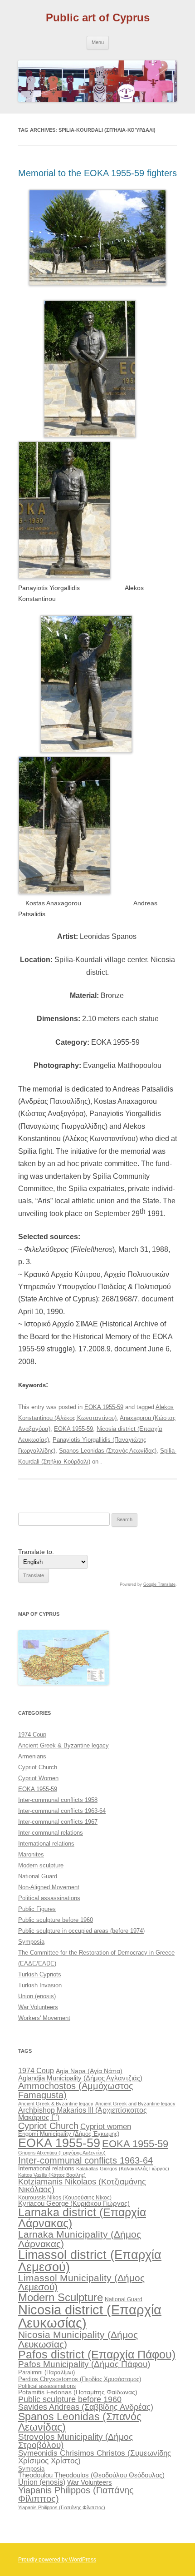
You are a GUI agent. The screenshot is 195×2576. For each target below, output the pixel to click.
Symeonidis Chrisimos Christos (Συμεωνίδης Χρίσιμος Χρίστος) (95, 2457)
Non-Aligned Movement (49, 1887)
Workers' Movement (44, 2018)
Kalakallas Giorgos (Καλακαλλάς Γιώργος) (123, 2169)
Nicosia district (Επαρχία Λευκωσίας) (90, 2316)
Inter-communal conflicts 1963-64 (62, 1811)
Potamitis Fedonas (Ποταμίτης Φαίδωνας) (78, 2392)
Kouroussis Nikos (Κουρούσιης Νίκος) (65, 2198)
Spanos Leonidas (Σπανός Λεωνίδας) (108, 1451)
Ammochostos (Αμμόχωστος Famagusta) (76, 2090)
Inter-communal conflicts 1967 (58, 1822)
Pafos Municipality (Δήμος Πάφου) (84, 2364)
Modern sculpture (41, 1865)
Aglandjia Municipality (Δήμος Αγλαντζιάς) (80, 2078)
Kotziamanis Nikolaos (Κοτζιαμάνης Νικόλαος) (82, 2186)
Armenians (32, 1756)
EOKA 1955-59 (104, 1407)
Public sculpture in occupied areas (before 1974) (81, 1931)
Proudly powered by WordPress (57, 2560)
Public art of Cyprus (98, 17)
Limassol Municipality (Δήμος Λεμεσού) (81, 2283)
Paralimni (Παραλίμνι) (46, 2372)
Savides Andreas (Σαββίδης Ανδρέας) (86, 2407)
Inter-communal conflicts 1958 (58, 1800)
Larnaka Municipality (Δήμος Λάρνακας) (80, 2239)
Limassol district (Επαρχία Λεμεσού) (90, 2261)
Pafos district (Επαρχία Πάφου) (97, 2354)
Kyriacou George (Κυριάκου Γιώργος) (74, 2204)
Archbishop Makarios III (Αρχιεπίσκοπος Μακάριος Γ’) (83, 2114)
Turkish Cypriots (40, 1974)
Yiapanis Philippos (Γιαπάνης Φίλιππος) (76, 2495)
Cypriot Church (38, 1767)
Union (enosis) (37, 1996)
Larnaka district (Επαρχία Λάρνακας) (82, 2218)
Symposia (31, 1942)
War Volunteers (38, 2007)
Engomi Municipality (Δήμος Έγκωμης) (69, 2134)
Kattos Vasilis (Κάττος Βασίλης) (52, 2175)
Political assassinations (49, 1898)
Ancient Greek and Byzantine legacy (135, 2104)
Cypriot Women (38, 1778)
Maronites (31, 1854)
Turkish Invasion (40, 1985)
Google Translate (159, 1584)
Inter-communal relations (51, 1833)
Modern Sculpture (61, 2297)
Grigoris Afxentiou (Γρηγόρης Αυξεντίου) (62, 2153)
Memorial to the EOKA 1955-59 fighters (97, 173)
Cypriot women (106, 2127)
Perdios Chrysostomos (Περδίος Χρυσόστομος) (80, 2379)
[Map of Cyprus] (63, 1683)
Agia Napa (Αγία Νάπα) (89, 2071)
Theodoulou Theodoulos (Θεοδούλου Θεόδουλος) (91, 2475)
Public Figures (37, 1909)
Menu (98, 42)
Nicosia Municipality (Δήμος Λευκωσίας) (78, 2339)
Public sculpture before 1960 (56, 1920)
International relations (46, 1844)
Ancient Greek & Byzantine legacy (63, 1745)
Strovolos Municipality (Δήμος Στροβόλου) (76, 2441)
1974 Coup (32, 1735)
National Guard (38, 1876)
